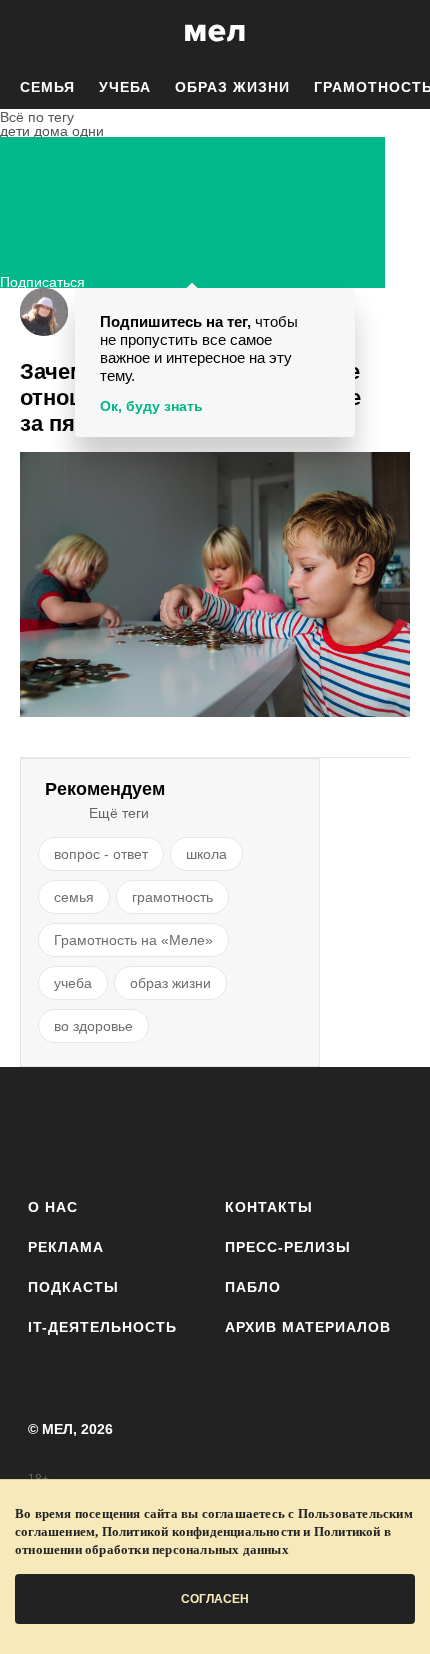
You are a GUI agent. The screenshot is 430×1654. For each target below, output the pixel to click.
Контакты (269, 1207)
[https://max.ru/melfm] (380, 1128)
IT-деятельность (102, 1327)
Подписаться (42, 279)
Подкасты (73, 1287)
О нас (53, 1207)
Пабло (253, 1287)
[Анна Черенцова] (44, 312)
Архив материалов (308, 1327)
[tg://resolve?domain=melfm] (49, 1128)
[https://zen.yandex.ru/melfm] (104, 1128)
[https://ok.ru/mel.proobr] (325, 1128)
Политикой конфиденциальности (201, 1531)
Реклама (66, 1247)
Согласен (215, 1599)
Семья (47, 87)
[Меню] (400, 33)
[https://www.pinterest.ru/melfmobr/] (270, 1128)
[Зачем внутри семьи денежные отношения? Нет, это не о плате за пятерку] (215, 587)
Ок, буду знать (151, 406)
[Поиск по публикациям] (30, 33)
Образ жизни (232, 87)
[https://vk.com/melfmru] (159, 1128)
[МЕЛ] (215, 32)
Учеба (125, 87)
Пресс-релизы (288, 1247)
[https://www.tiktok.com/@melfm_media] (215, 1128)
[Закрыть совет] (336, 306)
